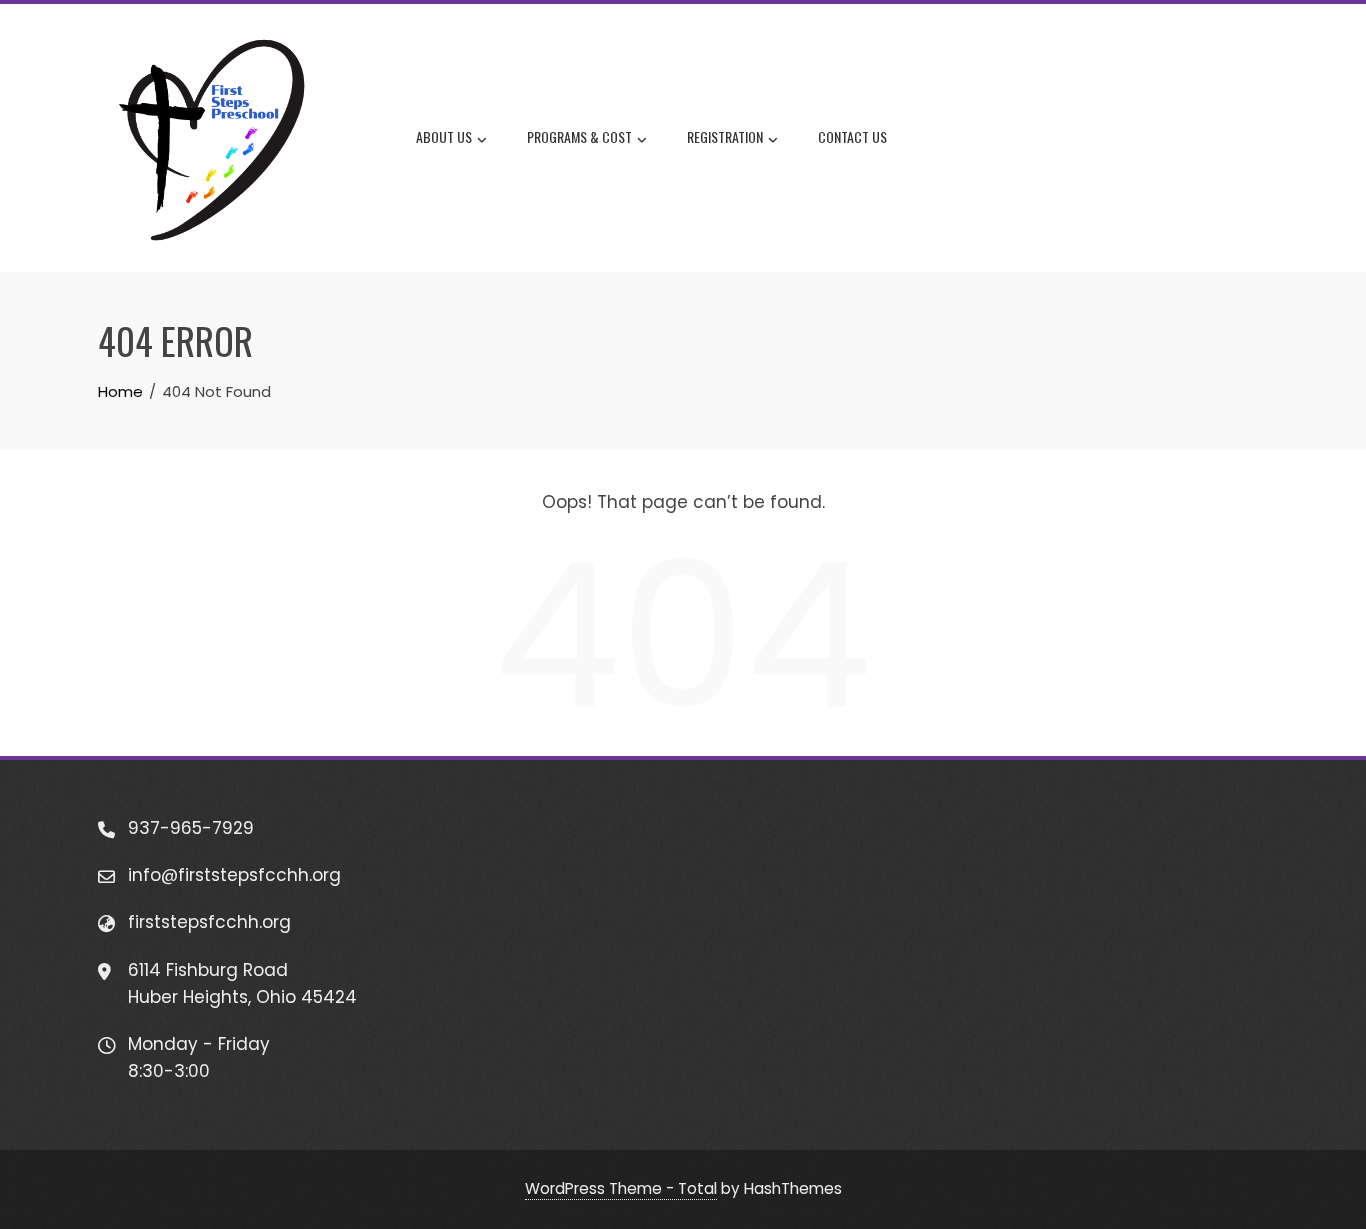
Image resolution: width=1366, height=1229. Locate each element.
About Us (444, 136)
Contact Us (852, 136)
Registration (725, 136)
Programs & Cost (579, 136)
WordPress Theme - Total (621, 1188)
